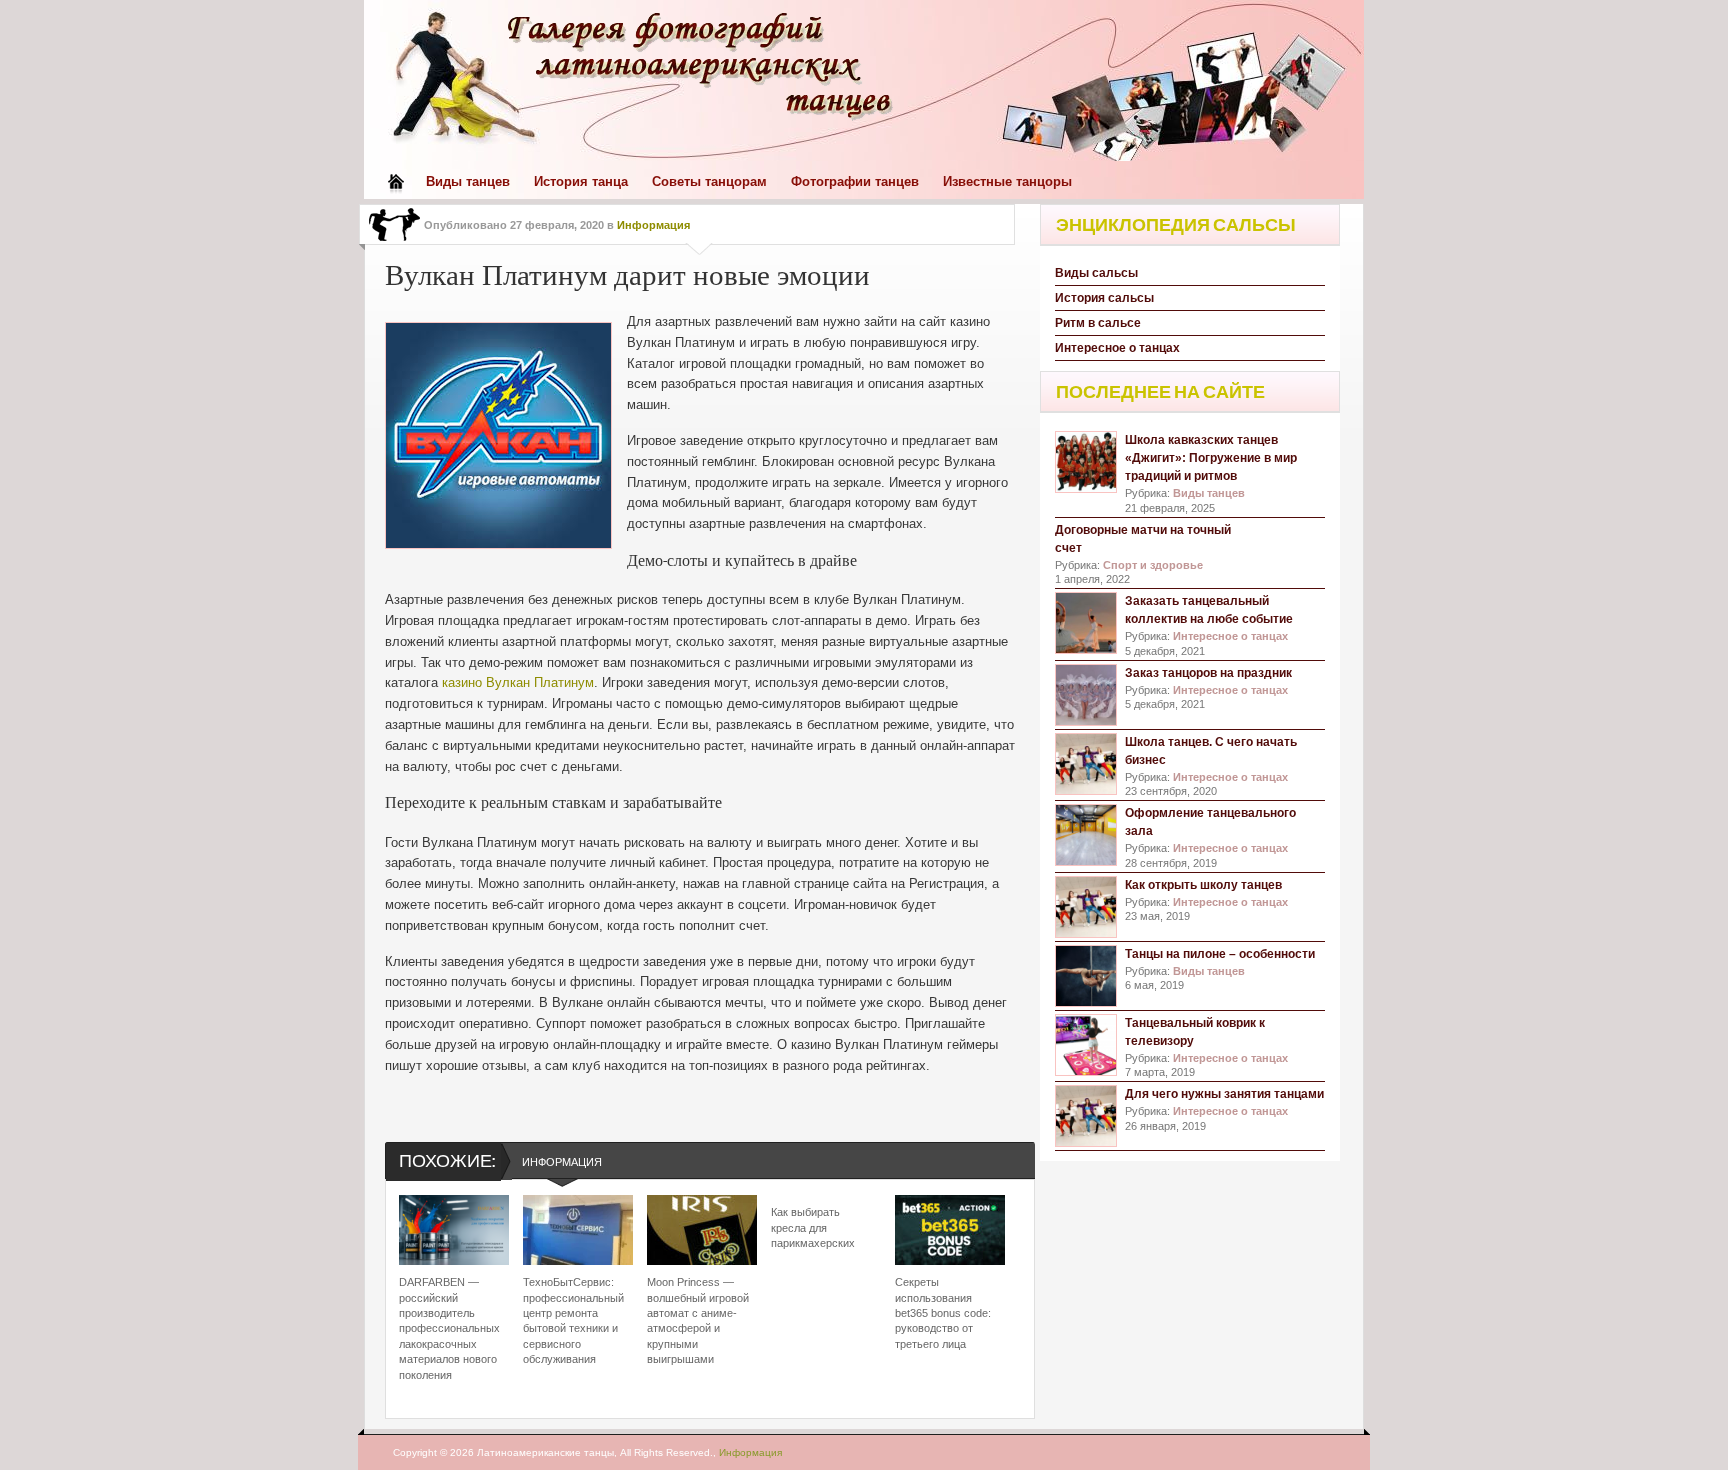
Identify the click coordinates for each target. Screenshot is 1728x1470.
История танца (581, 181)
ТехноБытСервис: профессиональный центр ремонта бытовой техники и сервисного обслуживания (573, 1320)
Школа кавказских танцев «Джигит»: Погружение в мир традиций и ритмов (1211, 458)
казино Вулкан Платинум (518, 682)
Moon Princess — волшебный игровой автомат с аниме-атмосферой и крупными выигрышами (698, 1320)
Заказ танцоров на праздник (1208, 673)
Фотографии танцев (855, 181)
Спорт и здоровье (1153, 565)
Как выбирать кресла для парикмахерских (813, 1227)
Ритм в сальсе (1098, 323)
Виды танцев (468, 181)
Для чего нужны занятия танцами (1224, 1094)
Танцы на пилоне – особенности (1220, 954)
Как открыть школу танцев (1203, 885)
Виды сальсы (1096, 273)
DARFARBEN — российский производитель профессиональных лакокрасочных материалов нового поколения (449, 1328)
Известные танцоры (1007, 181)
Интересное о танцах (1117, 348)
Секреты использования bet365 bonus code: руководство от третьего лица (943, 1313)
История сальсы (1104, 298)
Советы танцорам (709, 181)
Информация (653, 225)
